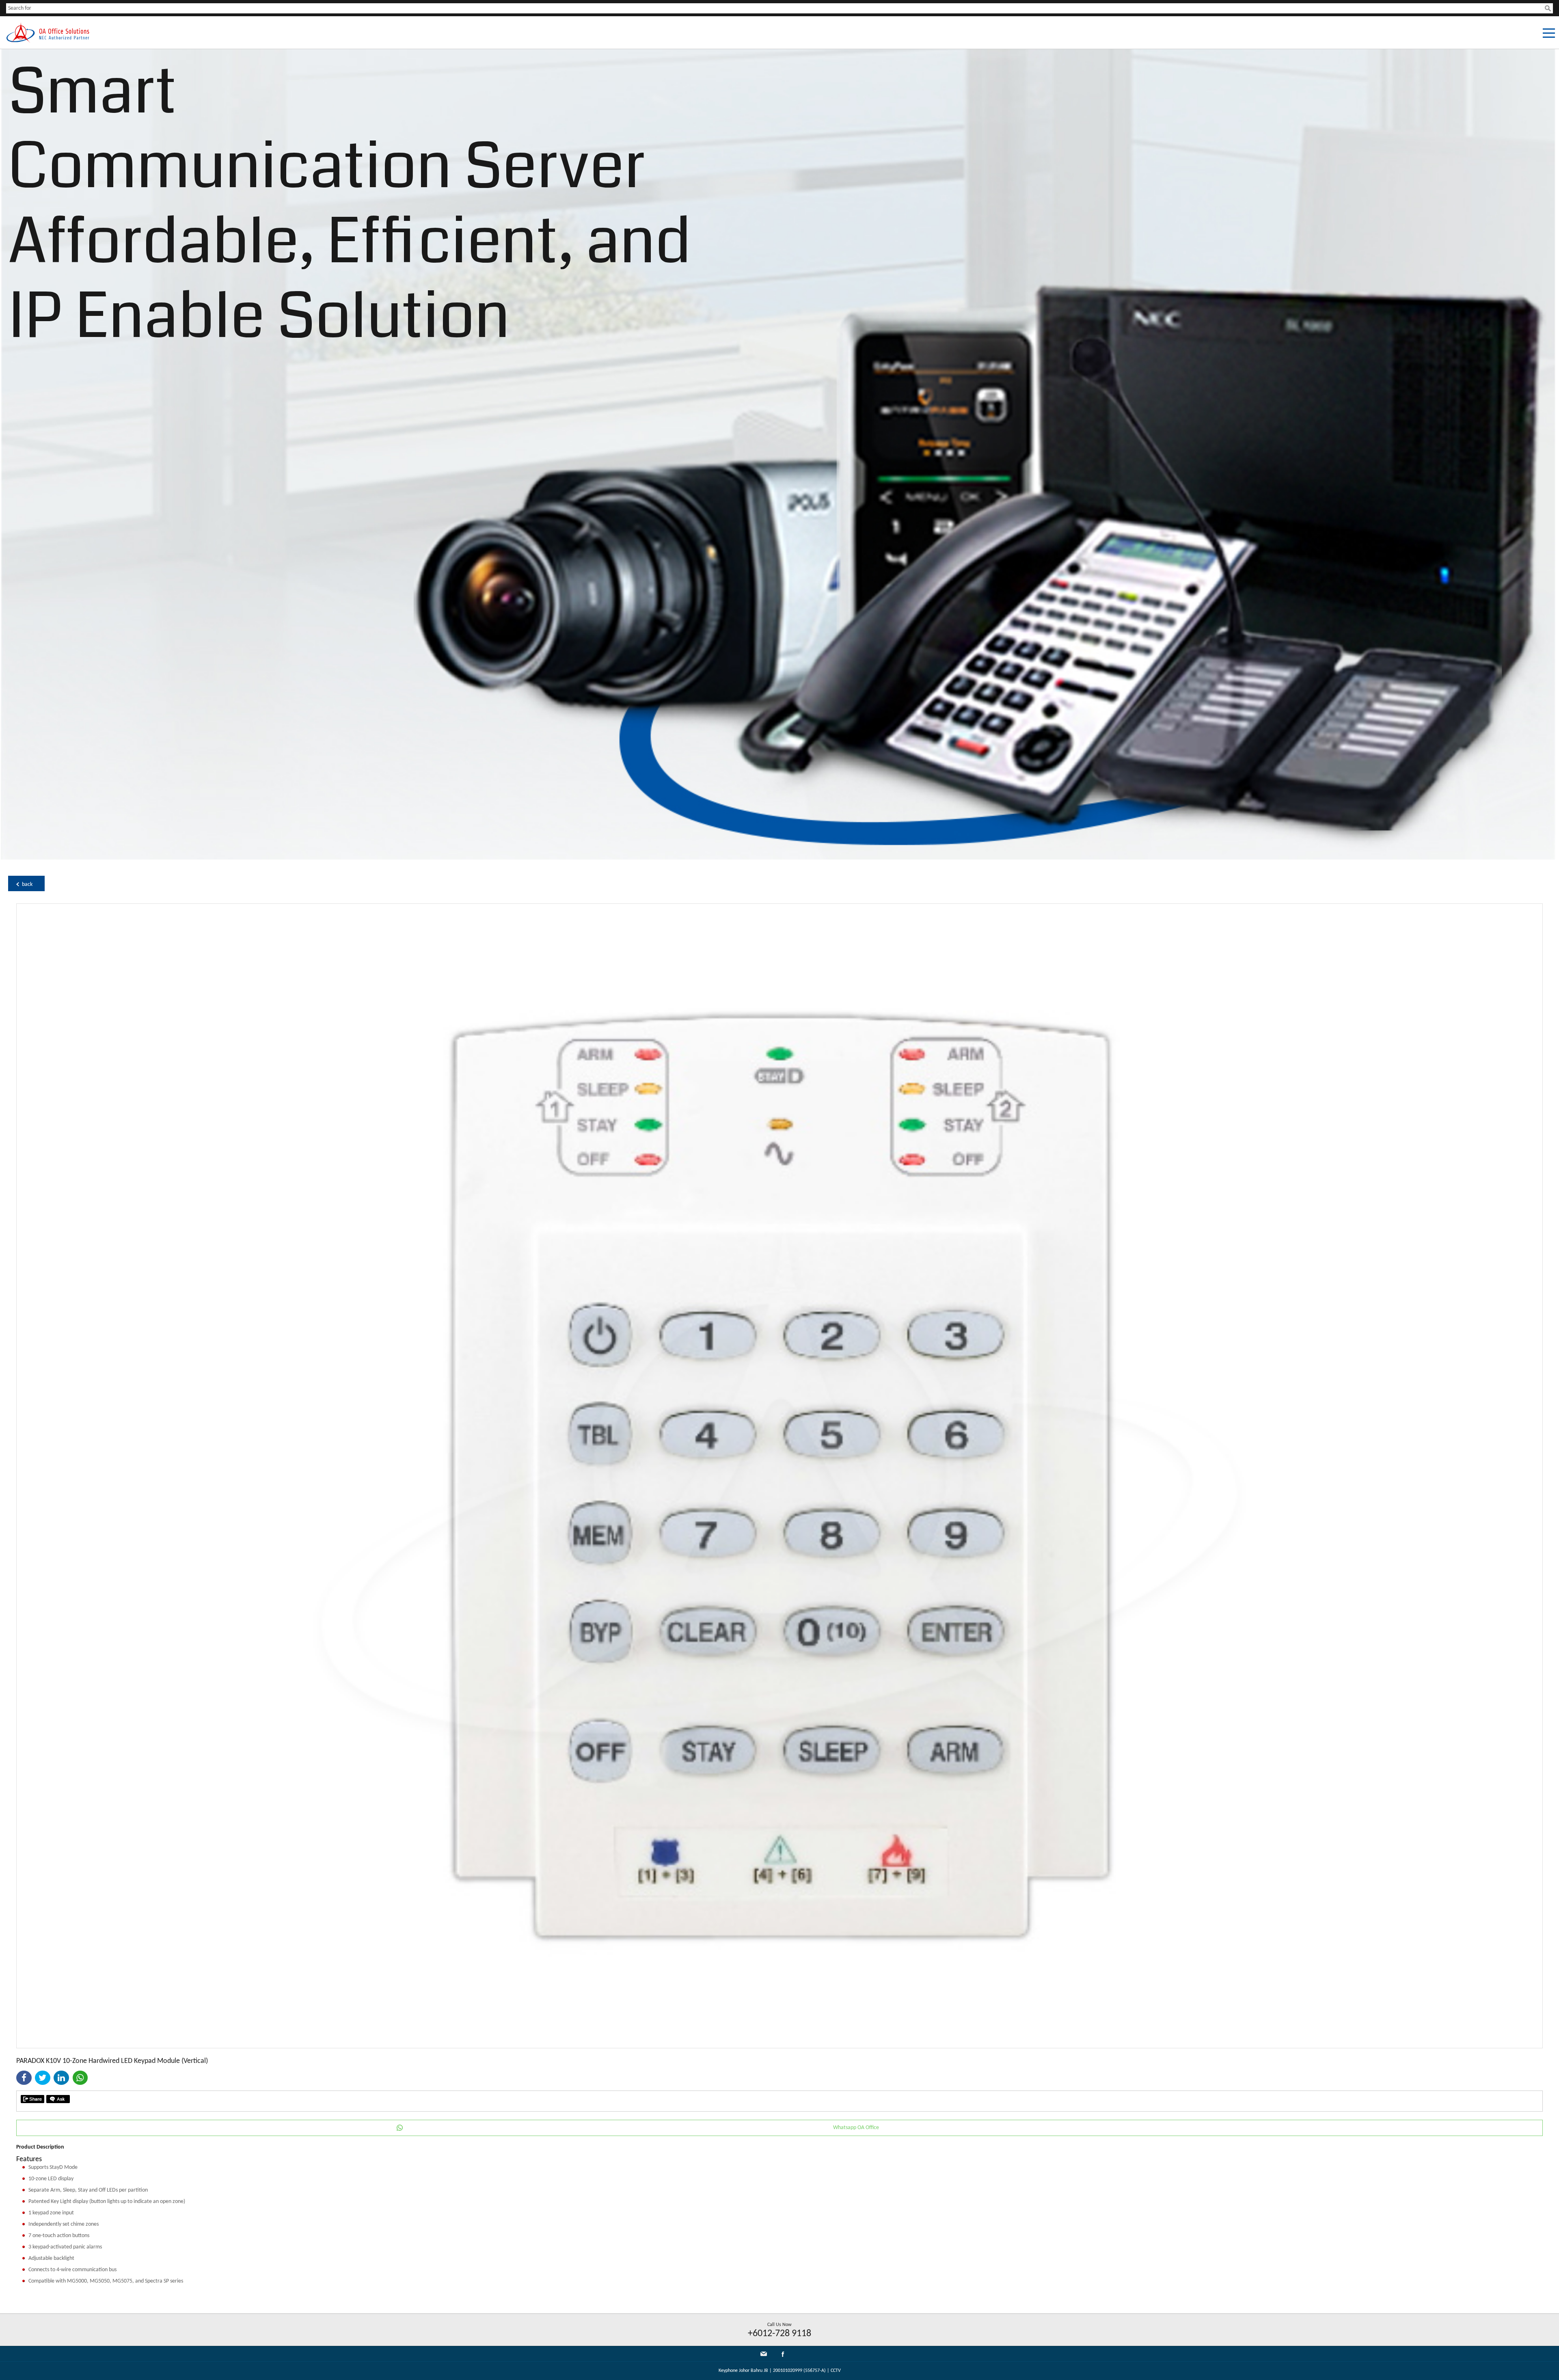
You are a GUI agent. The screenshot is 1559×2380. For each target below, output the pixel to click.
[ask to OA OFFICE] (58, 2099)
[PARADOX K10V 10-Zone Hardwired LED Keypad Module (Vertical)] (779, 2046)
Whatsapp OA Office (856, 2128)
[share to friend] (32, 2099)
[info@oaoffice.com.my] (764, 2354)
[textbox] (775, 8)
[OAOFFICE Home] (48, 41)
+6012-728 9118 (779, 2334)
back (27, 884)
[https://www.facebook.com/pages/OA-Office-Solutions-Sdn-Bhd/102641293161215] (783, 2356)
